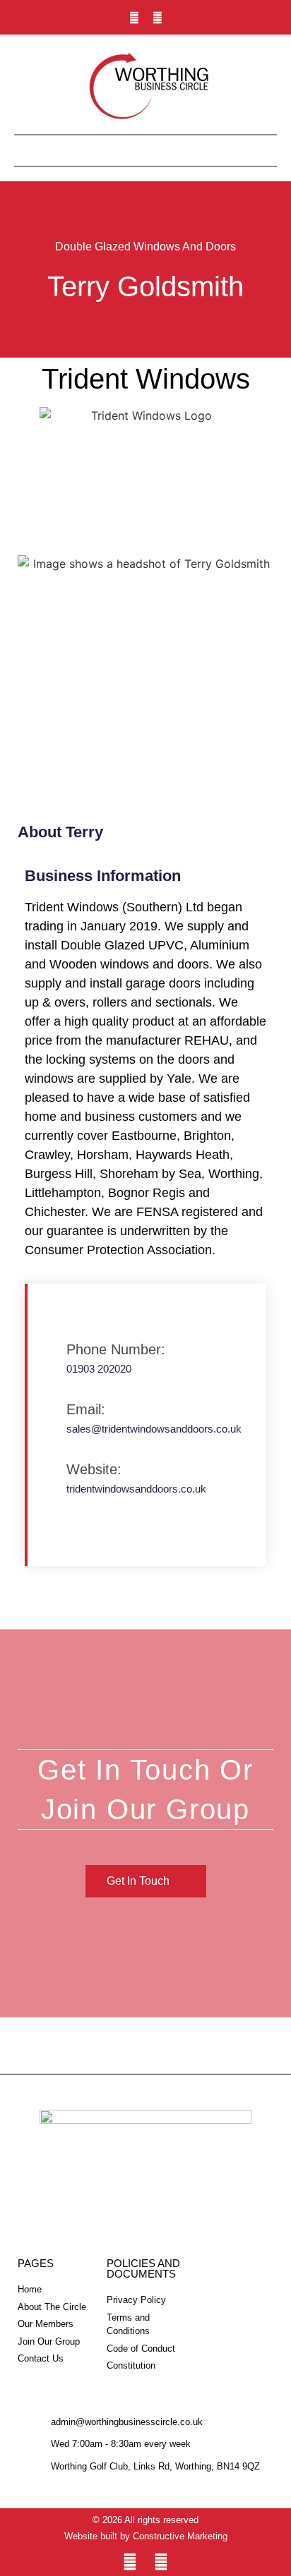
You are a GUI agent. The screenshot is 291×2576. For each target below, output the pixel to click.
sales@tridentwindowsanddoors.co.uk (154, 1429)
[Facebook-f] (158, 18)
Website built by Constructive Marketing (146, 2536)
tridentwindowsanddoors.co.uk (136, 1489)
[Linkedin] (134, 18)
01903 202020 (99, 1369)
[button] (145, 147)
